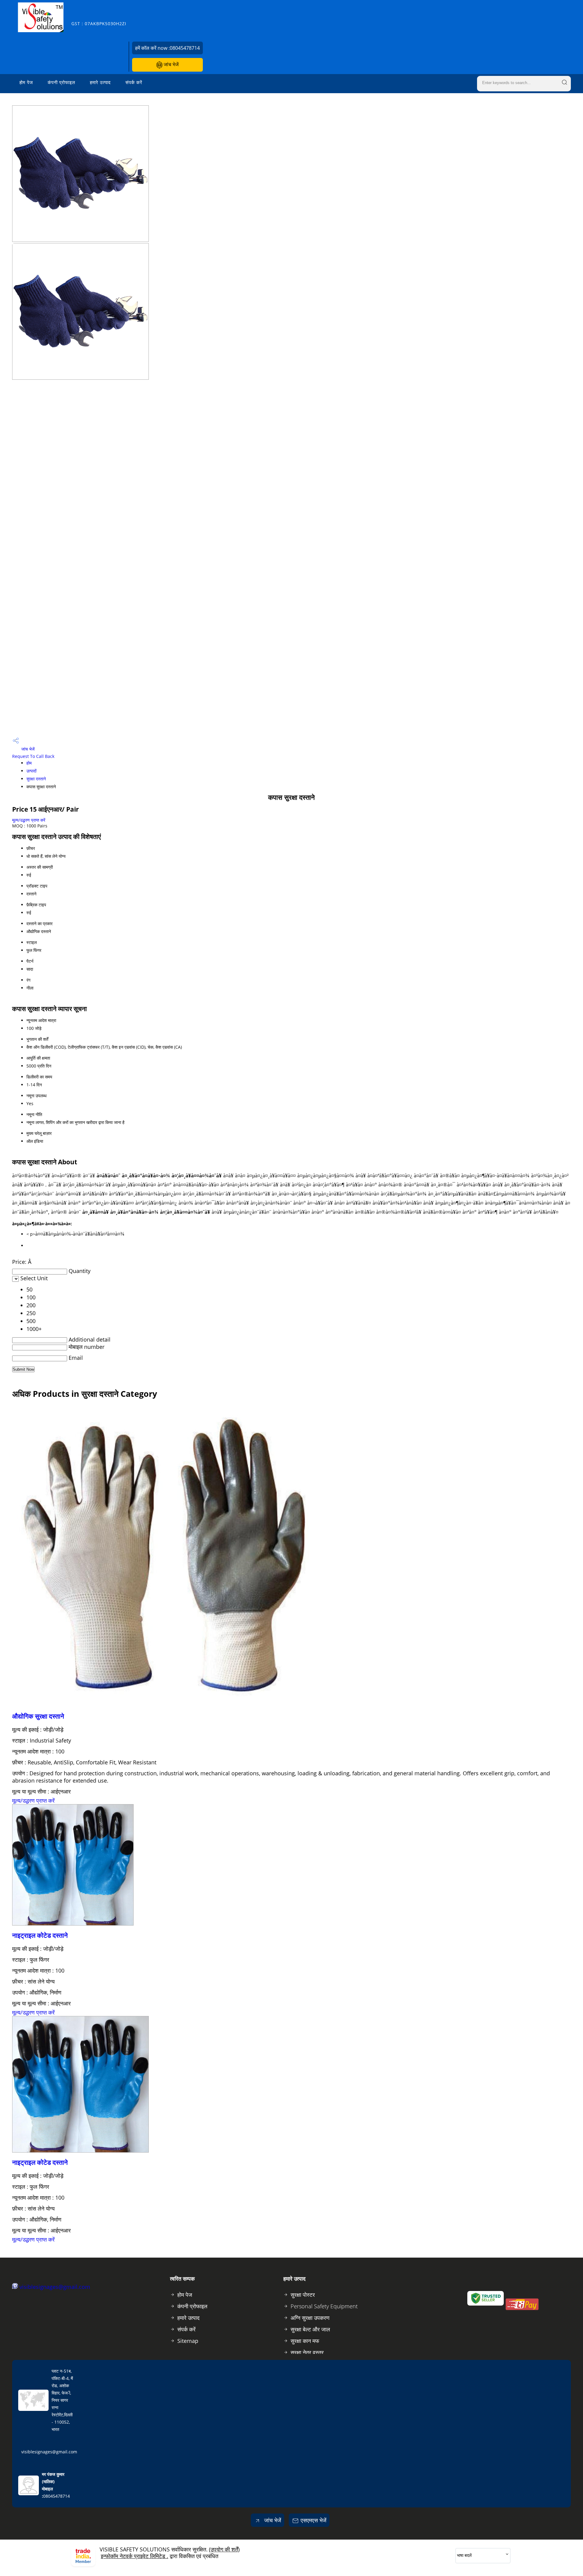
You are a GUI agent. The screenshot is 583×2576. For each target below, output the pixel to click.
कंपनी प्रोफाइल (61, 82)
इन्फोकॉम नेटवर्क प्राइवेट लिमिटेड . (135, 2556)
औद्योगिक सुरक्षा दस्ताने (38, 1716)
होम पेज (26, 82)
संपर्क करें (134, 82)
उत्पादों (31, 771)
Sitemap (188, 2341)
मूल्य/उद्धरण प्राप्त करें (29, 820)
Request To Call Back (33, 756)
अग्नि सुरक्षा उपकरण (310, 2318)
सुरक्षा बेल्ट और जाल (310, 2329)
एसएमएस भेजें (314, 2520)
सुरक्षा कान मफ (305, 2341)
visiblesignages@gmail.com (55, 2287)
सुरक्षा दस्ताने (36, 779)
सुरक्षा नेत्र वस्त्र (307, 2352)
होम (29, 763)
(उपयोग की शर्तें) (224, 2549)
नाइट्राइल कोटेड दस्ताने (40, 1935)
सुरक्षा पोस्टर (303, 2295)
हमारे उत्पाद (100, 82)
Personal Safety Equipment (324, 2306)
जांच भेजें (170, 64)
